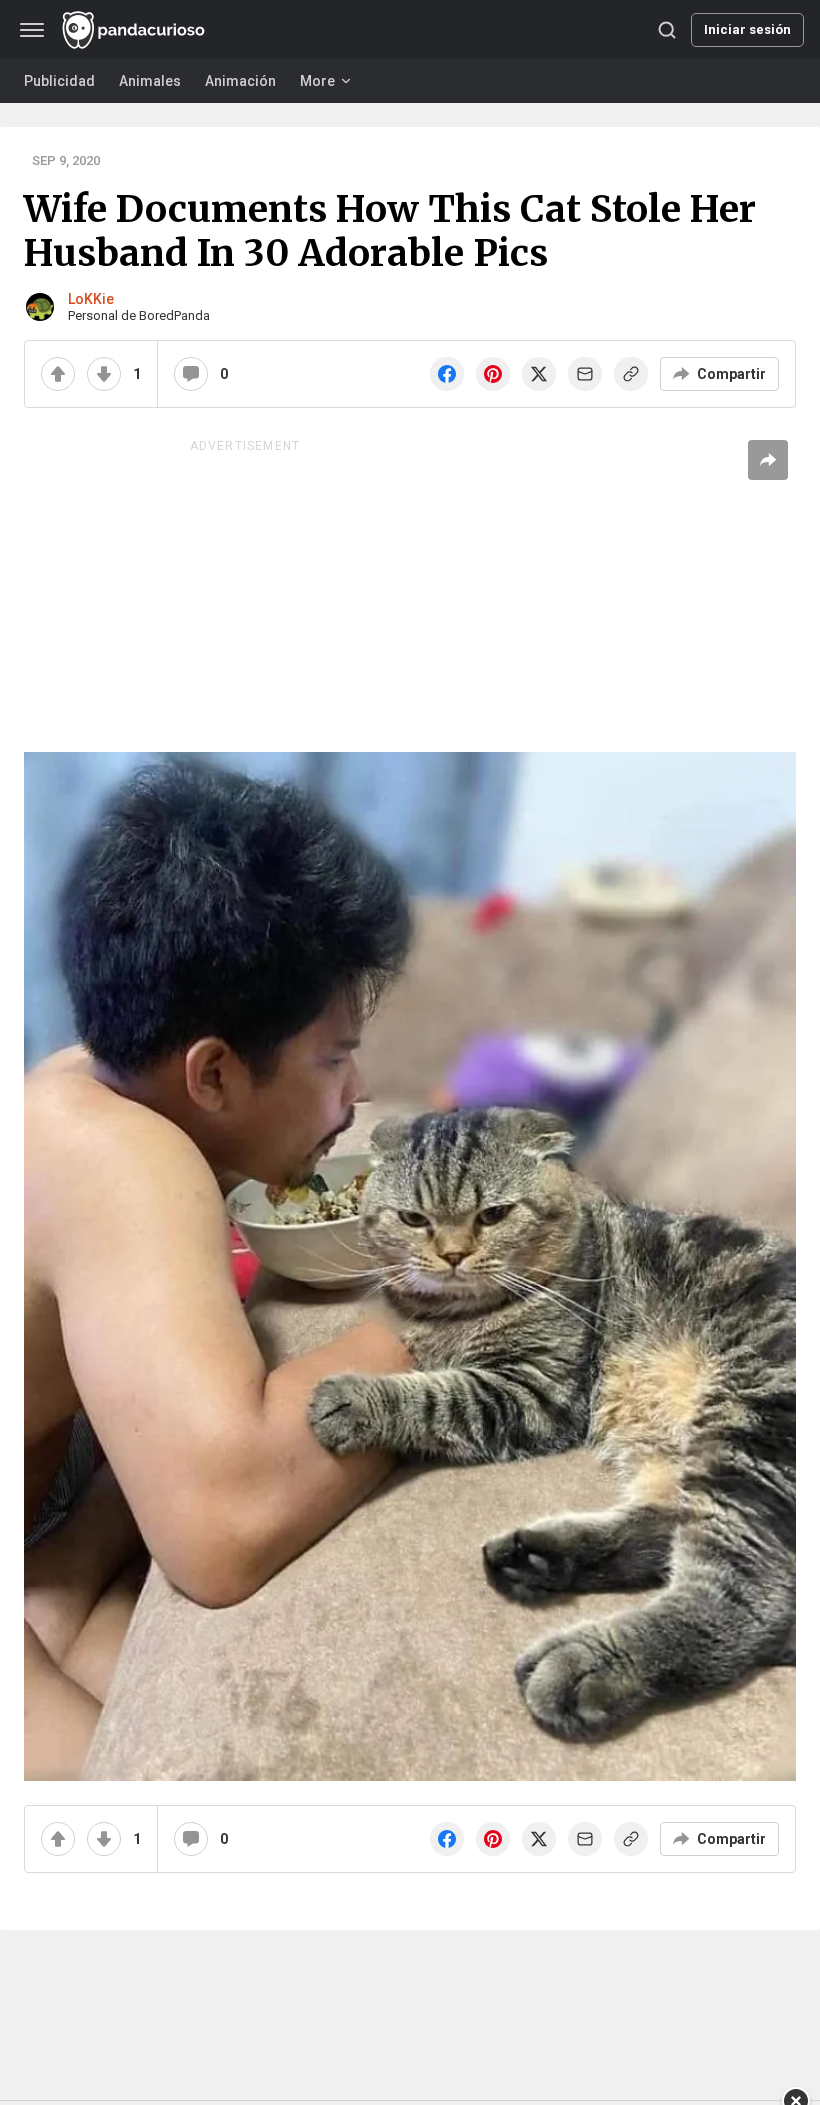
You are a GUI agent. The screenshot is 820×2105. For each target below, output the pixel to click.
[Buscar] (667, 30)
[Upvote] (58, 374)
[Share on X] (539, 374)
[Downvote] (104, 374)
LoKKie (91, 299)
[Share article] (768, 460)
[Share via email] (585, 374)
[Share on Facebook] (447, 374)
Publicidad (59, 81)
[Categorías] (32, 30)
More (317, 81)
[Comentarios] (191, 374)
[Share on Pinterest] (493, 374)
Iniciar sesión (747, 29)
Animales (150, 81)
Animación (240, 81)
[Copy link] (631, 374)
